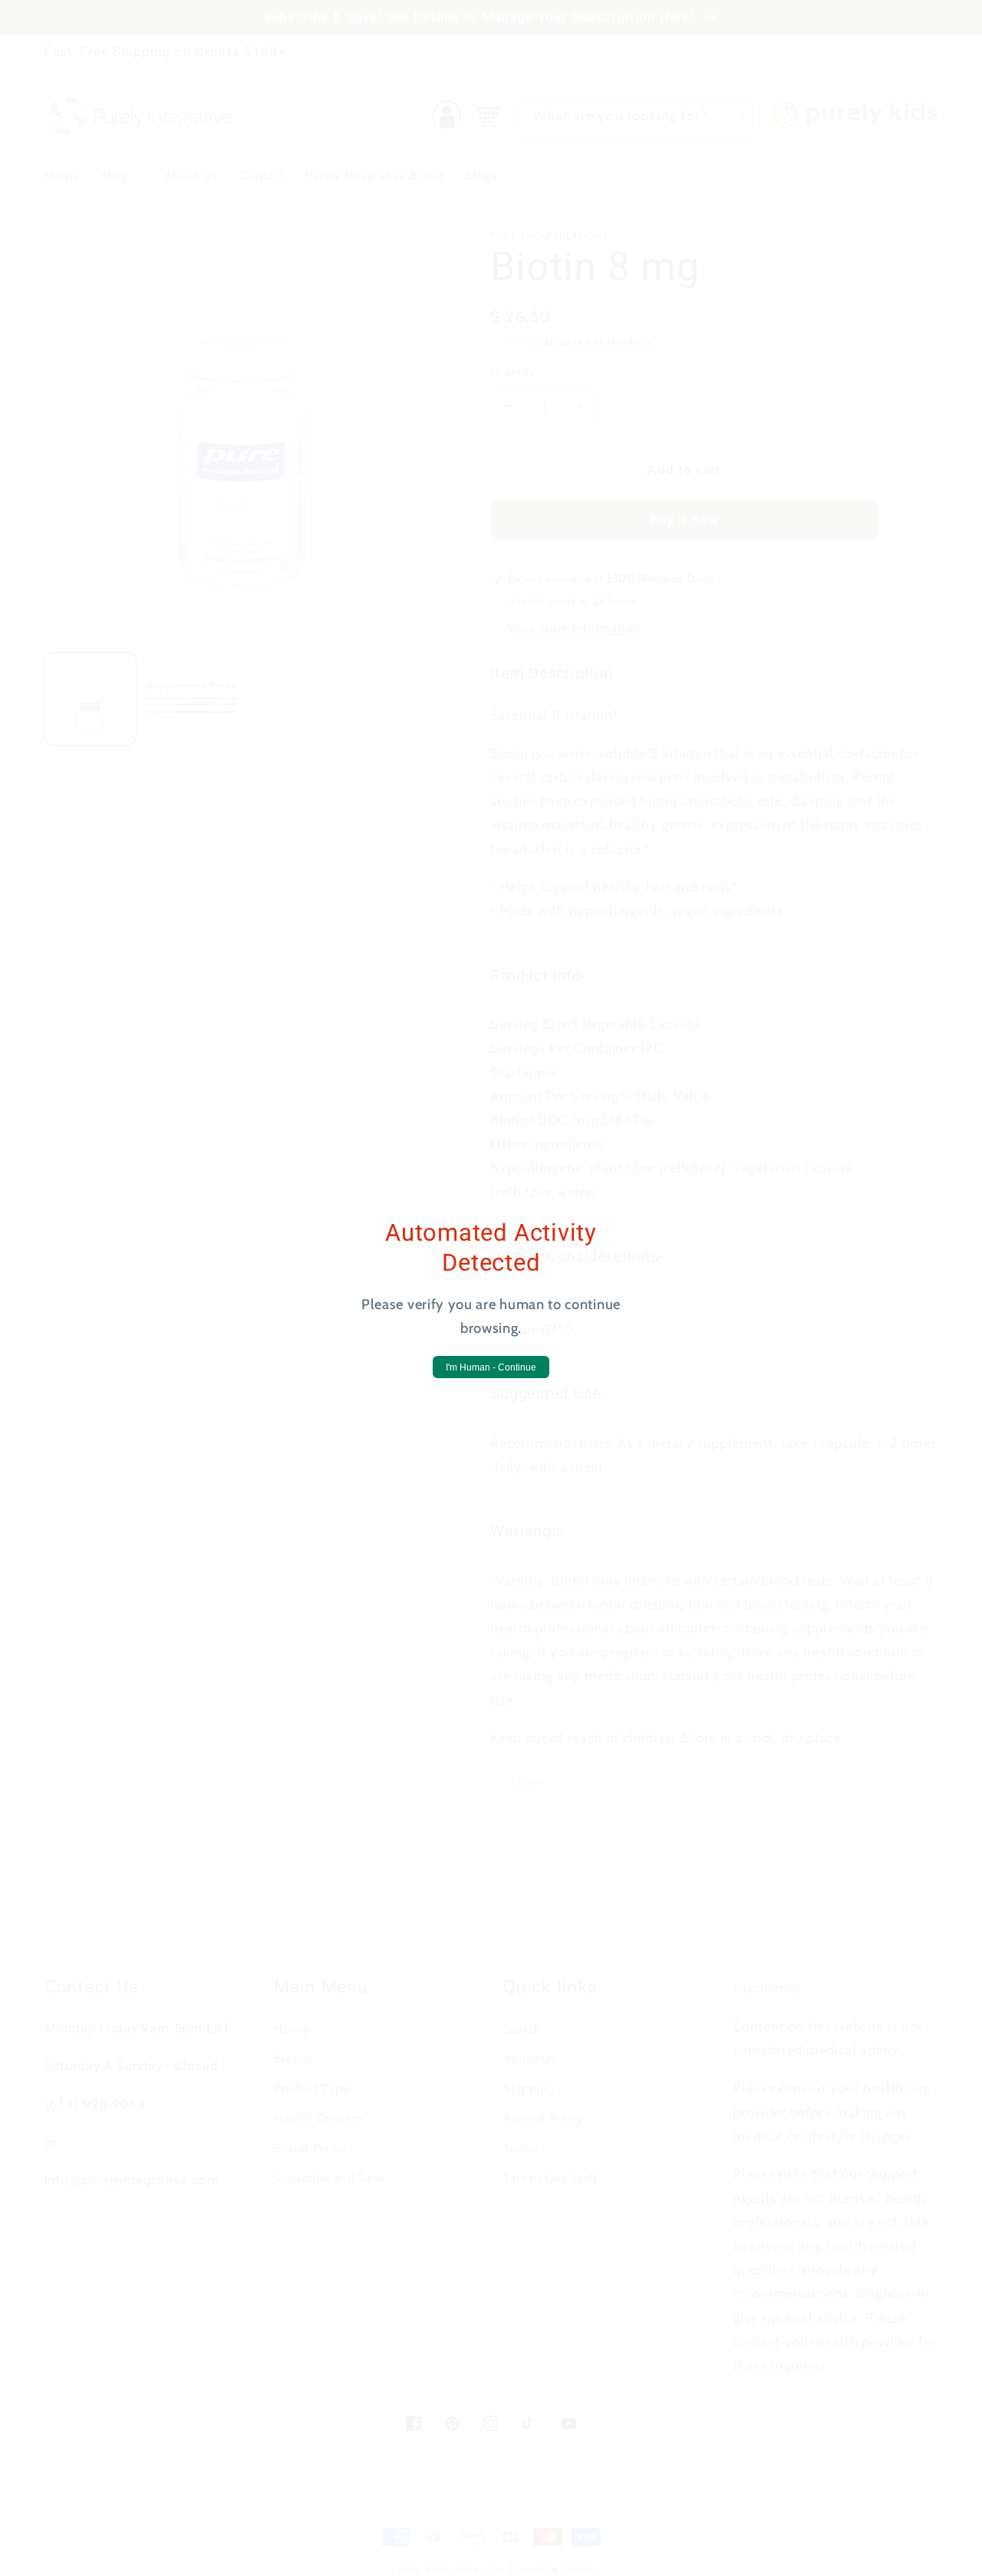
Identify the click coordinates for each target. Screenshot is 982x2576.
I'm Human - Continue (491, 1367)
